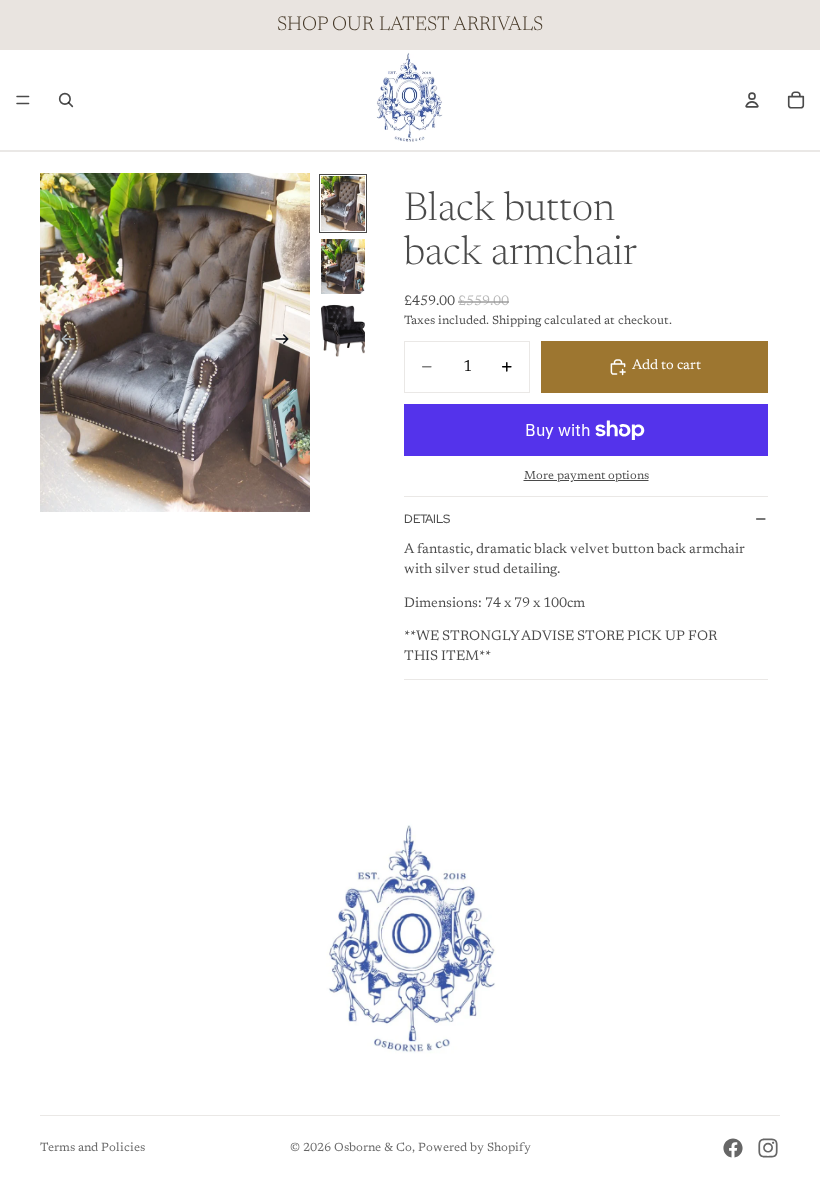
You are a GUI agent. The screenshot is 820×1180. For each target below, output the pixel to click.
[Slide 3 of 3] (343, 329)
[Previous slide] (62, 342)
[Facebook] (733, 1148)
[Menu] (23, 100)
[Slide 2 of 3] (343, 266)
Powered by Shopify (474, 1148)
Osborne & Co (373, 1148)
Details (427, 519)
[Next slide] (288, 342)
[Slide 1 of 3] (343, 203)
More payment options (586, 476)
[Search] (66, 100)
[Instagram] (768, 1148)
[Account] (752, 100)
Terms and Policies (92, 1148)
